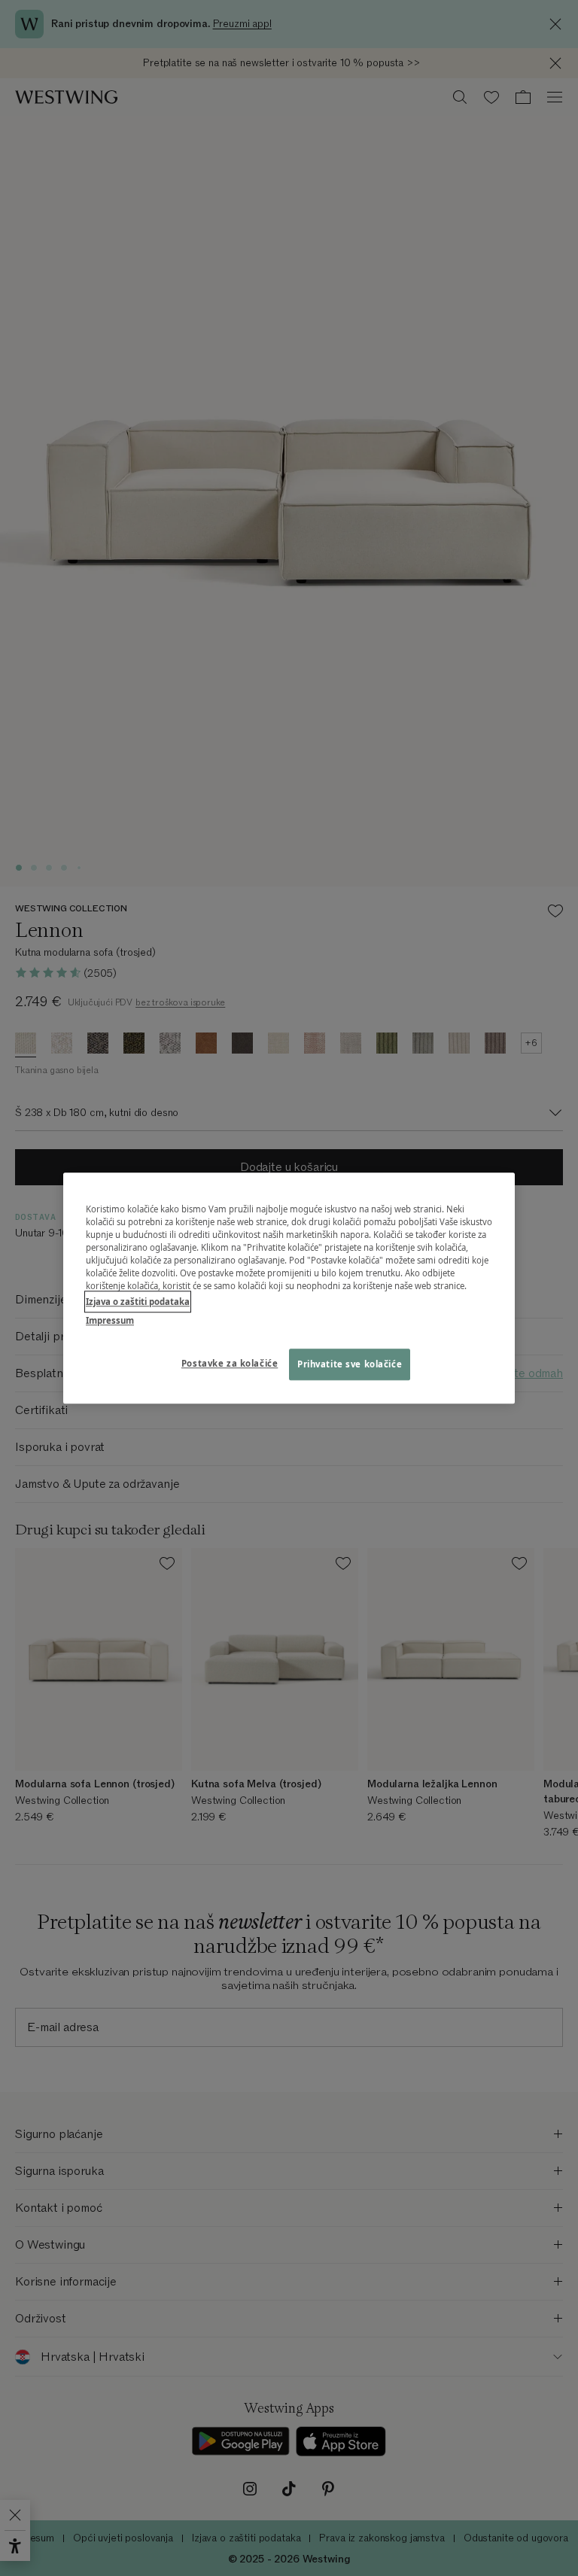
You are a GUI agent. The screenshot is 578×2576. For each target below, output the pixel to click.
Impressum (110, 1320)
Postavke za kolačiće (230, 1363)
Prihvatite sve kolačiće (350, 1364)
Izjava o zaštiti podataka (138, 1302)
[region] (289, 1288)
